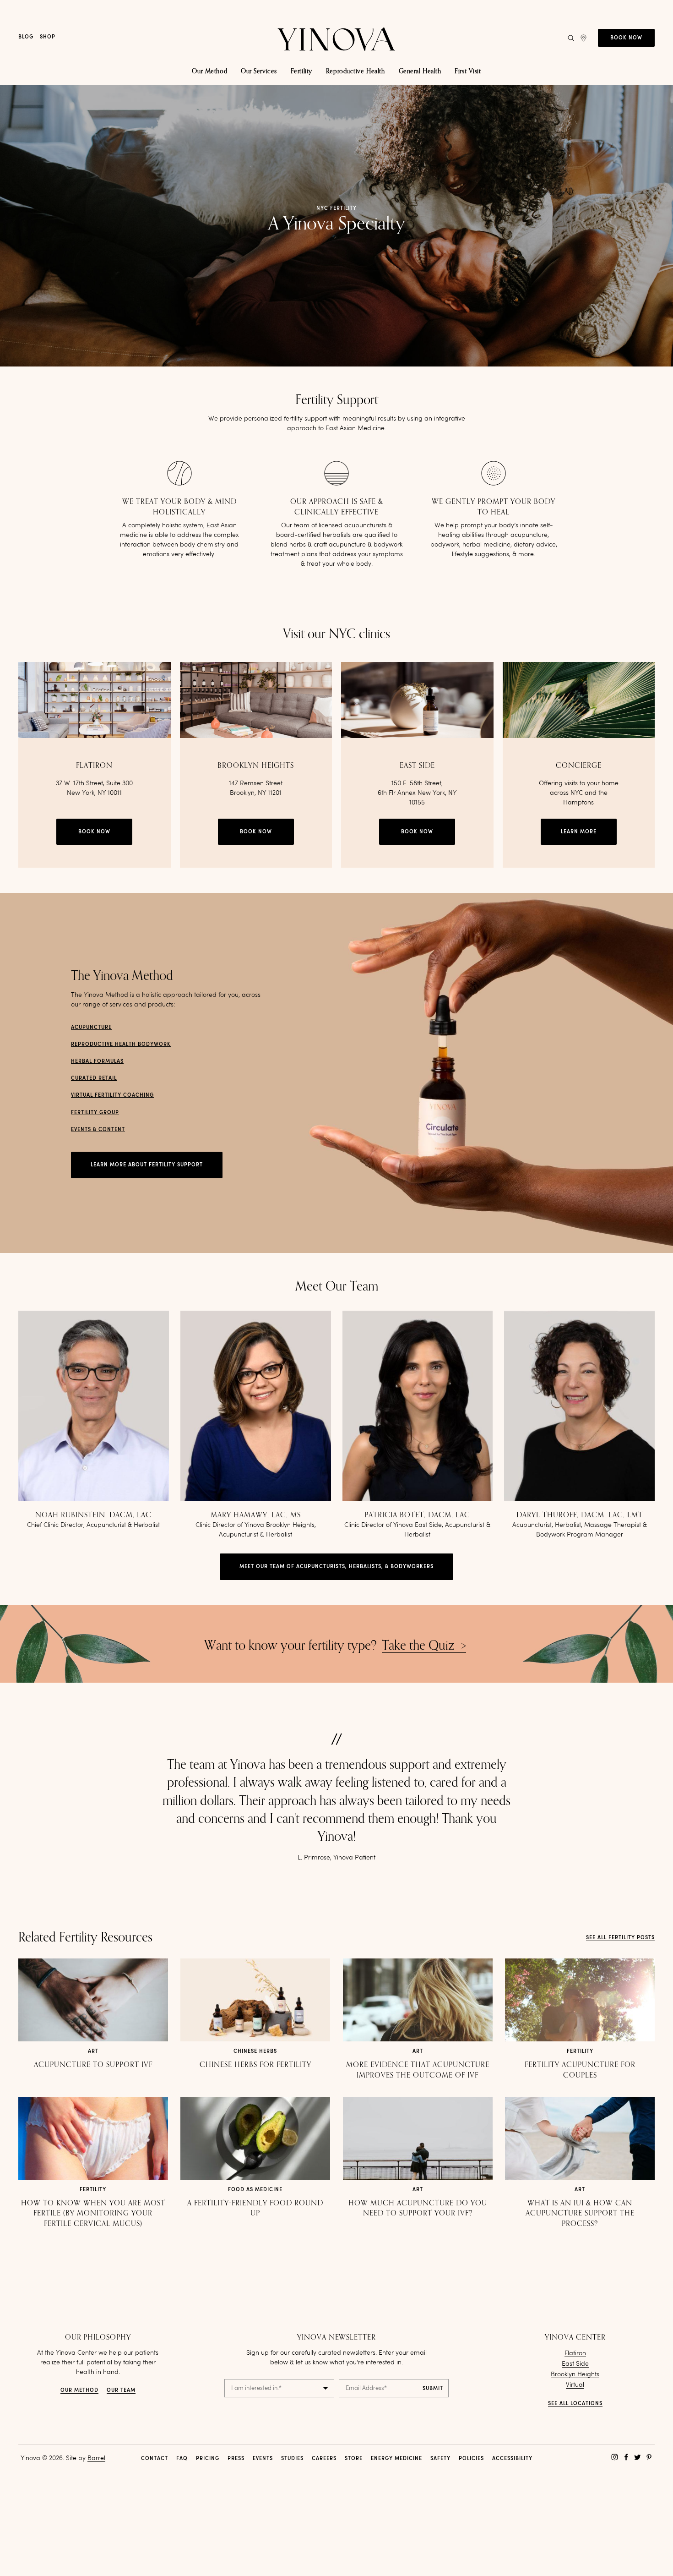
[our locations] (583, 38)
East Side (575, 2364)
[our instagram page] (615, 2457)
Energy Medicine (396, 2459)
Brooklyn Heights (575, 2374)
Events (263, 2459)
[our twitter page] (638, 2457)
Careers (324, 2459)
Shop (48, 37)
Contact (155, 2459)
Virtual (575, 2385)
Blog (26, 37)
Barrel (96, 2458)
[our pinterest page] (649, 2457)
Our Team (121, 2391)
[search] (571, 38)
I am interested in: (256, 2388)
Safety (440, 2459)
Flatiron (575, 2353)
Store (354, 2459)
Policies (471, 2459)
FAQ (182, 2459)
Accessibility (512, 2459)
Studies (292, 2459)
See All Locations (575, 2404)
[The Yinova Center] (336, 38)
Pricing (208, 2459)
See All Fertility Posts (620, 1938)
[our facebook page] (626, 2457)
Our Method (79, 2391)
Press (236, 2459)
